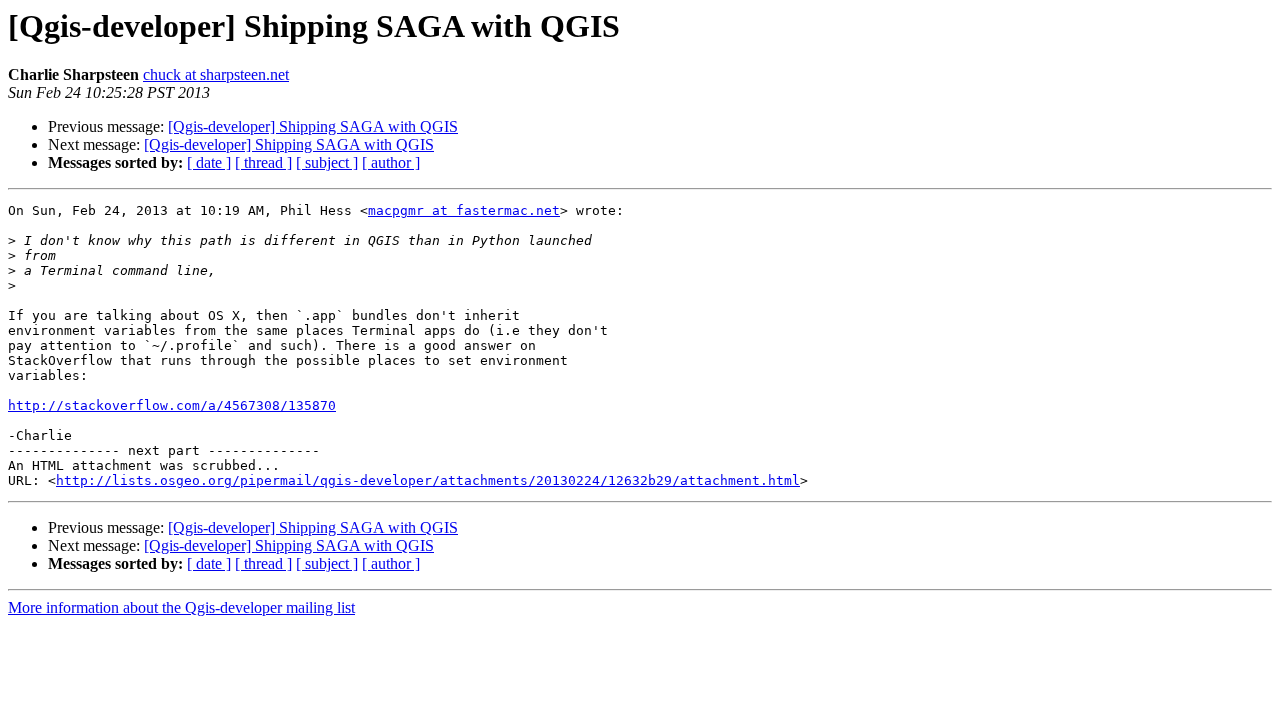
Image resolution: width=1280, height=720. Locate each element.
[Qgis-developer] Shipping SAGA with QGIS (313, 126)
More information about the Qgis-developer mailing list (181, 607)
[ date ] (209, 162)
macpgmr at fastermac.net (464, 210)
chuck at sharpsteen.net (216, 74)
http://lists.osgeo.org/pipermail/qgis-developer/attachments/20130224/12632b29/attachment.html (428, 480)
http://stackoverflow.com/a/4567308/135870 (172, 405)
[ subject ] (327, 162)
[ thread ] (263, 162)
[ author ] (391, 162)
